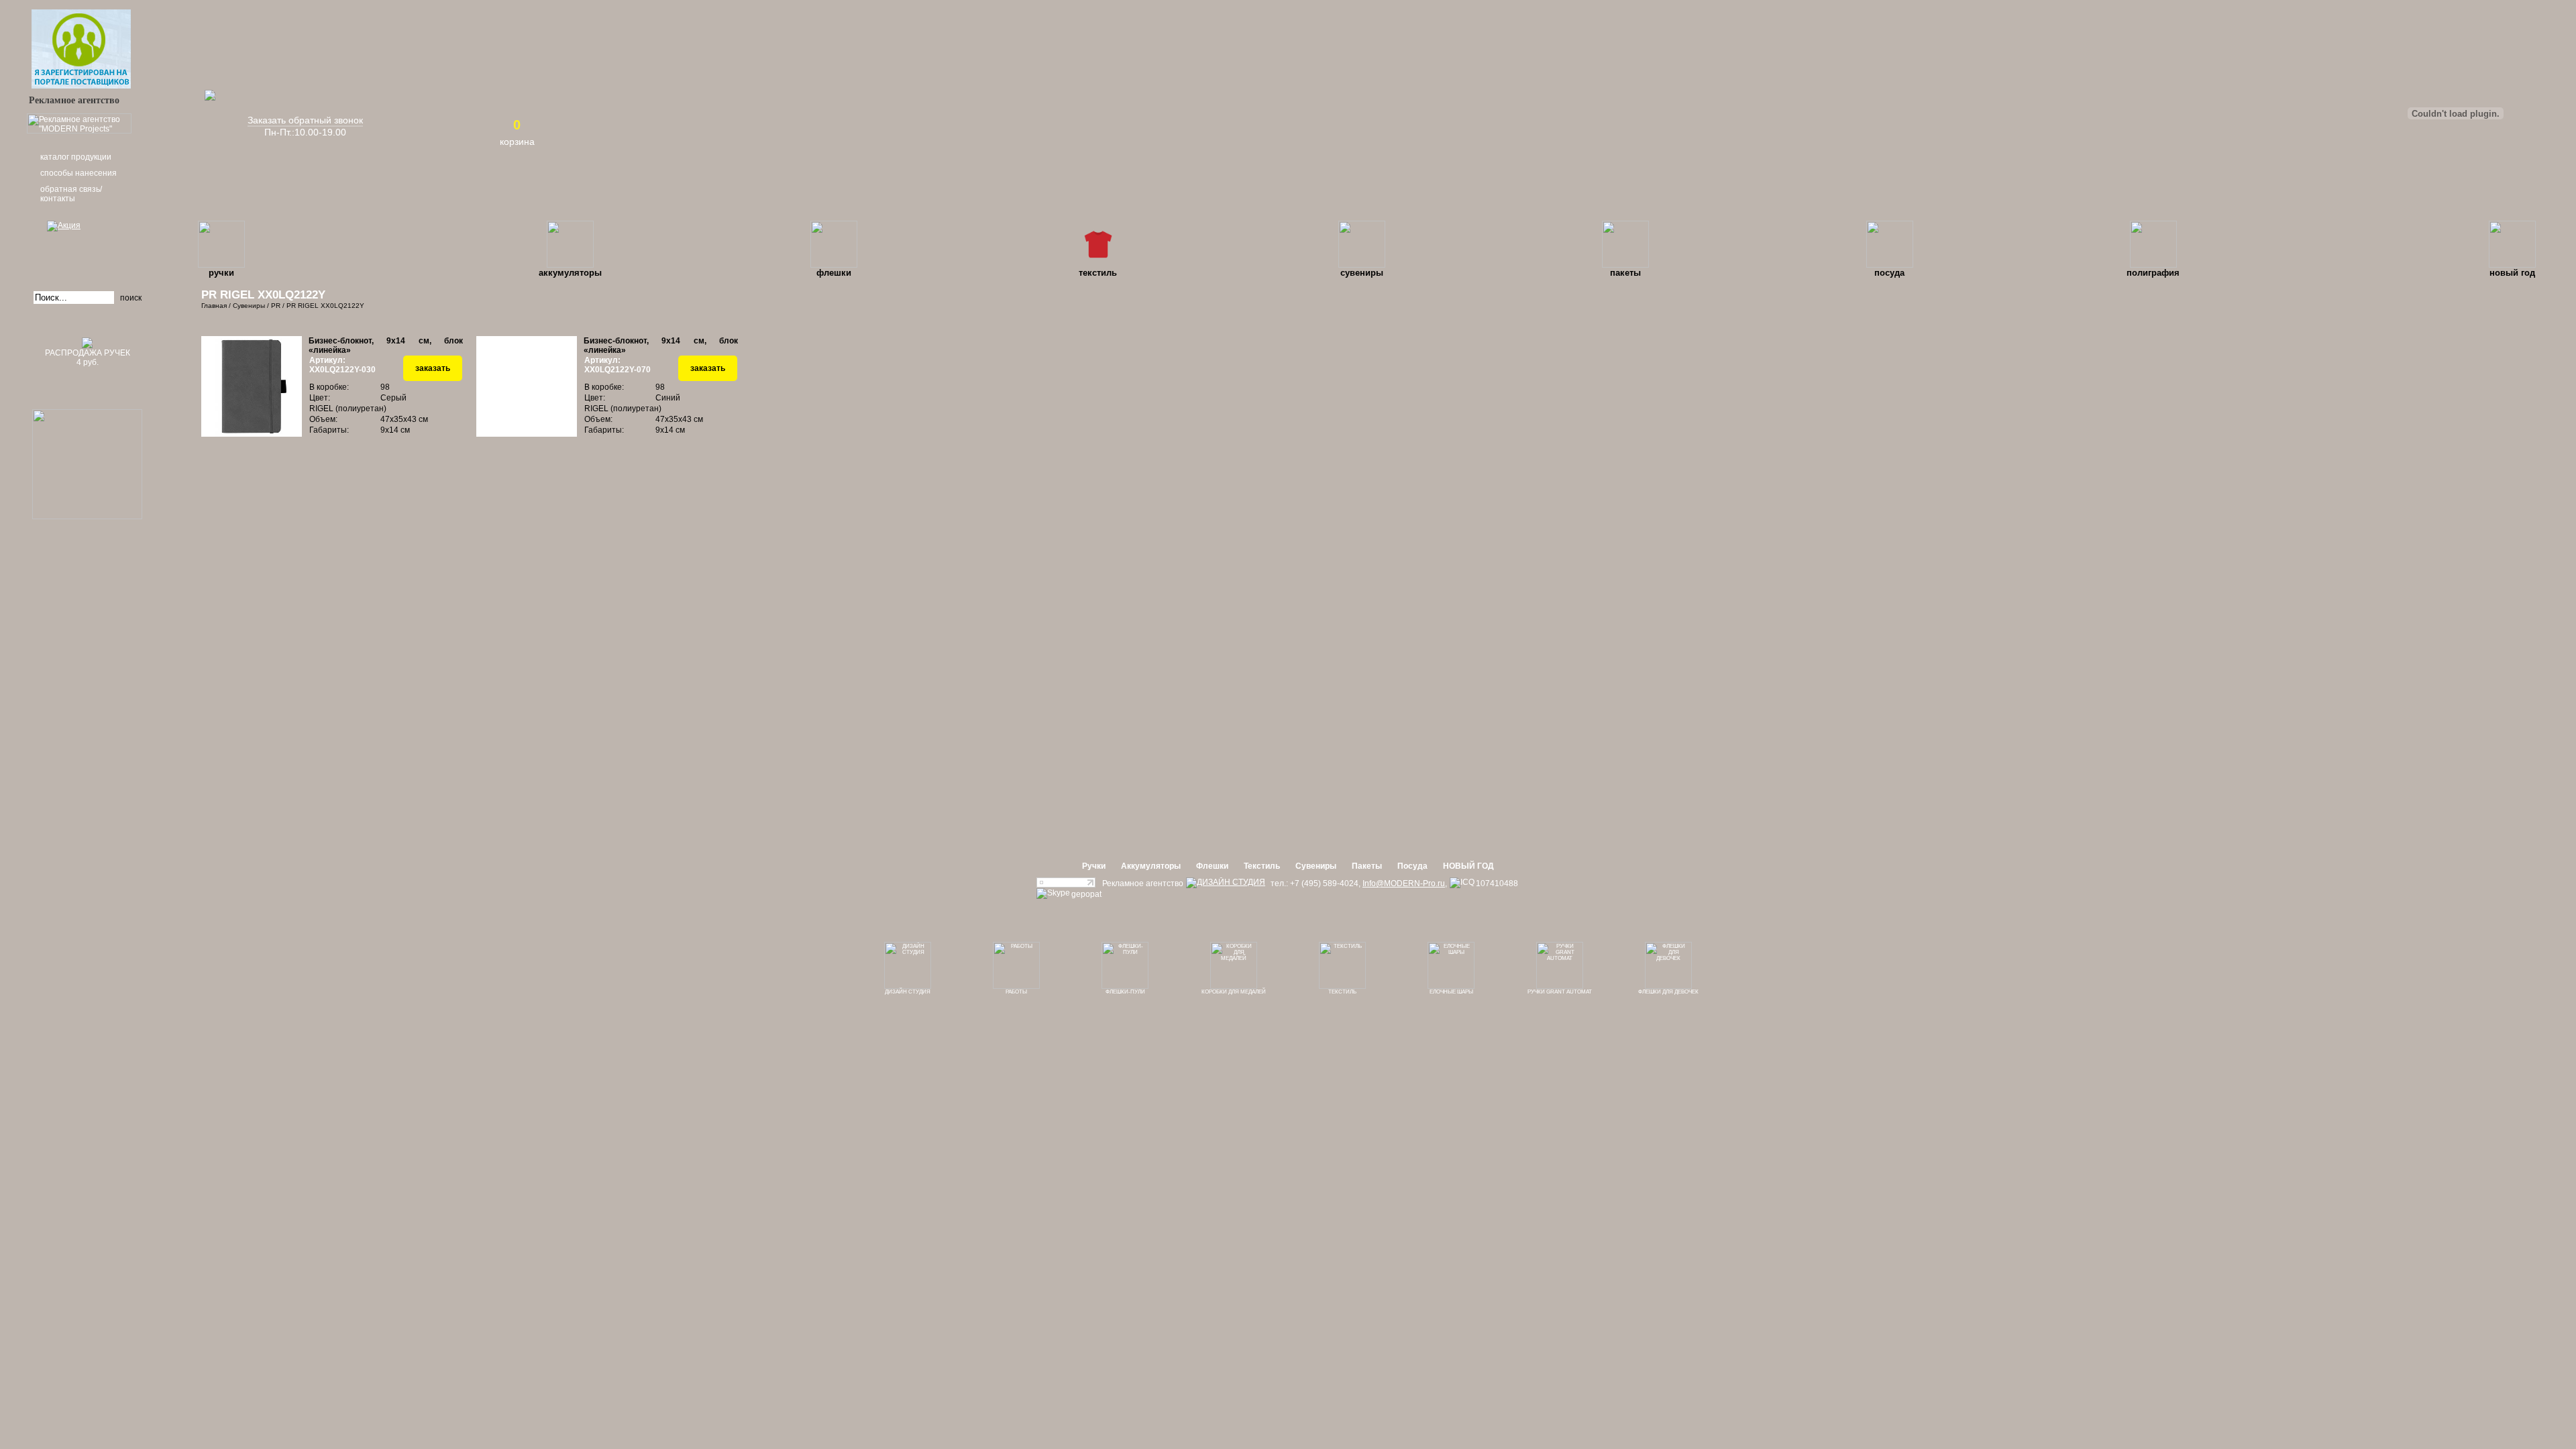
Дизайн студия (908, 992)
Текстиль (1098, 273)
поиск (131, 298)
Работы (1016, 992)
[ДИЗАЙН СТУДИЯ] (1226, 883)
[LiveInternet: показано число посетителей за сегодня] (1066, 885)
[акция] (87, 245)
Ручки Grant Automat (1560, 992)
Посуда (1889, 273)
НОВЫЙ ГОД (2512, 273)
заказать (433, 368)
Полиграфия (2153, 273)
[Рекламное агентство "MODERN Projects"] (79, 131)
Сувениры (1362, 273)
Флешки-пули (1125, 992)
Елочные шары (1451, 992)
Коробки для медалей (1234, 992)
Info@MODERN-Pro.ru (1404, 883)
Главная (214, 306)
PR (276, 306)
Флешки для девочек (1668, 992)
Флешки (834, 273)
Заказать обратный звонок (305, 120)
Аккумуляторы (570, 273)
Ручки (221, 273)
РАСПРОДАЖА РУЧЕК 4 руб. (88, 358)
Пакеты (1625, 273)
